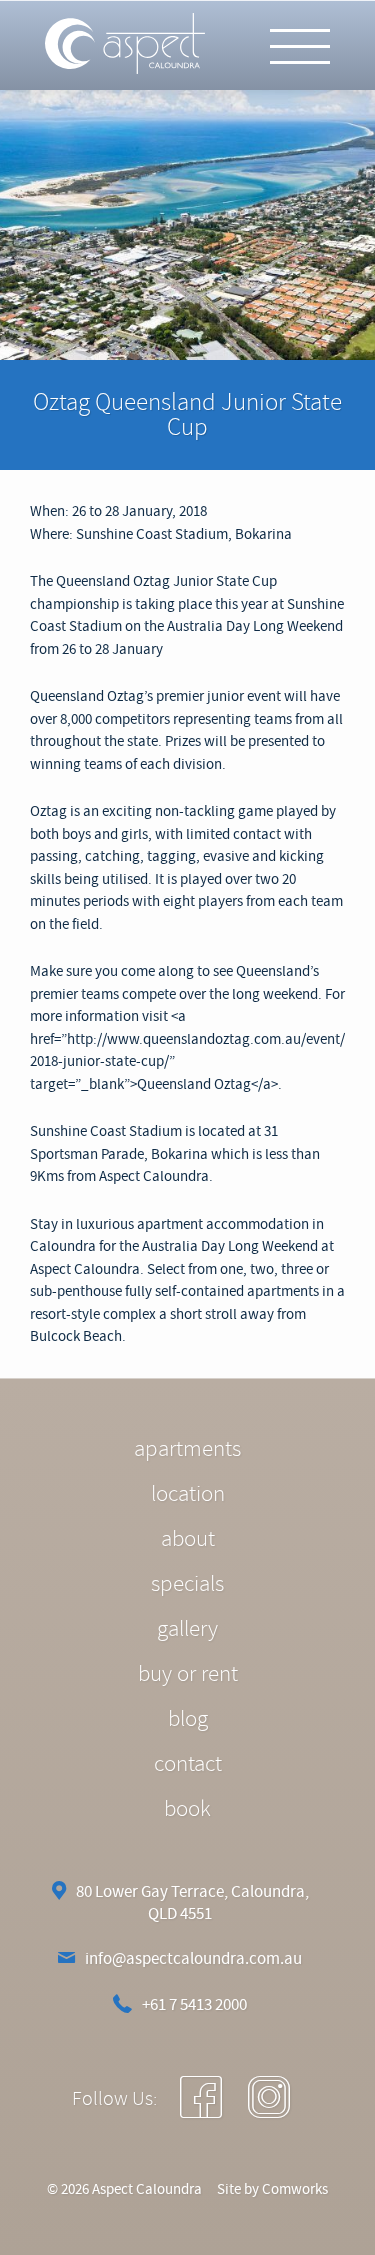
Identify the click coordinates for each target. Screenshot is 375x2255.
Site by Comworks (272, 2189)
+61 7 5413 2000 (194, 2004)
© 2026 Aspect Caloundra (124, 2189)
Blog (188, 1718)
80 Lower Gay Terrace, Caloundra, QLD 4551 (192, 1903)
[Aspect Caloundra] (125, 45)
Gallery (187, 1628)
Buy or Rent (188, 1673)
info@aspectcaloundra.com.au (193, 1958)
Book (187, 1808)
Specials (187, 1583)
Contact (188, 1763)
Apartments (187, 1448)
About (188, 1538)
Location (188, 1493)
